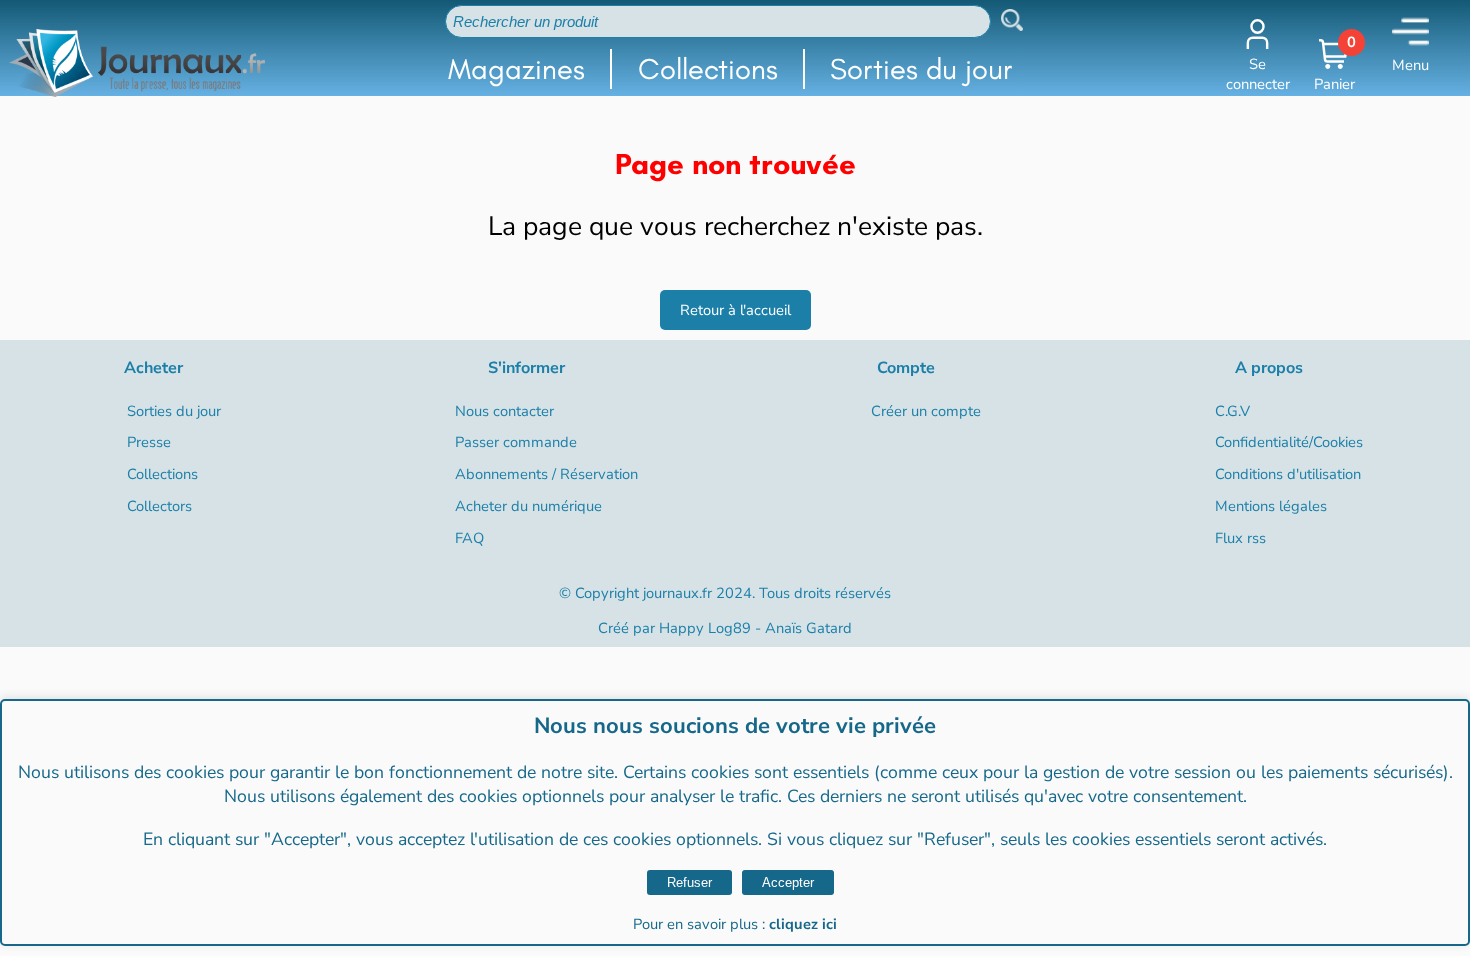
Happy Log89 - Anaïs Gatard (755, 628)
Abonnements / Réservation (546, 474)
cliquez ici (803, 924)
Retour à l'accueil (735, 310)
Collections (708, 69)
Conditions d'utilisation (1288, 474)
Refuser (689, 882)
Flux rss (1240, 538)
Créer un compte (926, 411)
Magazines (516, 69)
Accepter (788, 882)
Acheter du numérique (528, 506)
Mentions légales (1271, 506)
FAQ (469, 538)
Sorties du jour (921, 69)
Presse (149, 442)
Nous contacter (504, 411)
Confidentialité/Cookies (1289, 442)
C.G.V (1232, 411)
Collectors (159, 506)
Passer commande (516, 442)
